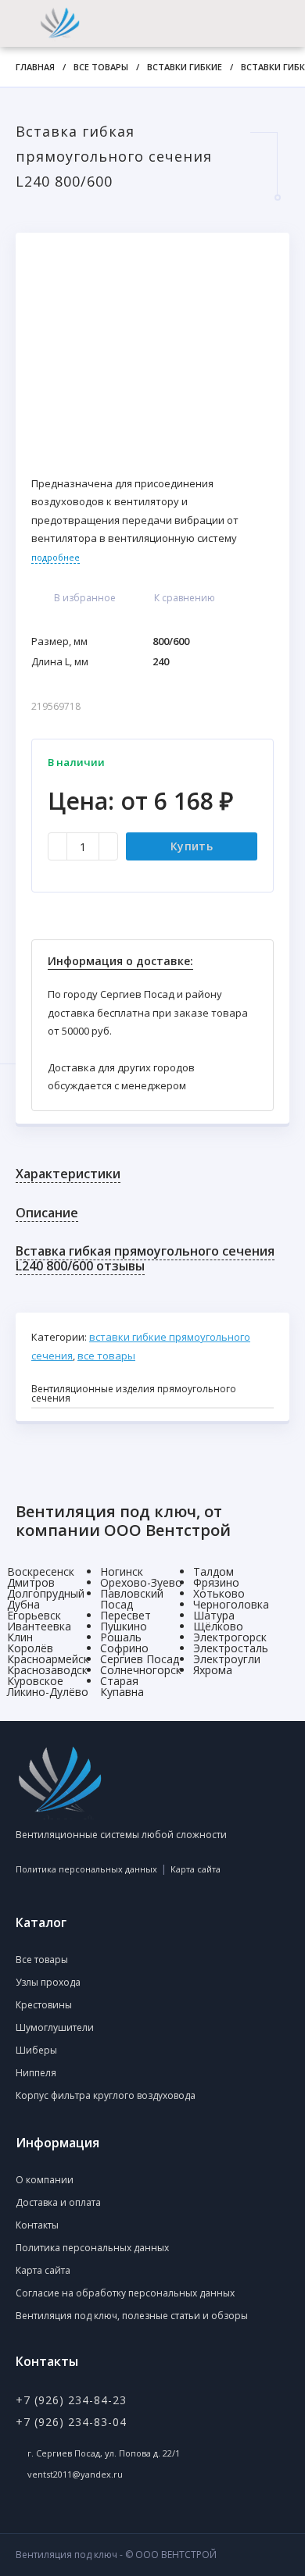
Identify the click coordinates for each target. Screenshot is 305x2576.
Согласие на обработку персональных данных (125, 2293)
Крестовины (44, 2005)
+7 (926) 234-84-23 (71, 2400)
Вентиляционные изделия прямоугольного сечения (134, 1393)
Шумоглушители (55, 2027)
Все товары (101, 67)
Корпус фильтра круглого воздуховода (106, 2095)
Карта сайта (196, 1869)
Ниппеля (36, 2073)
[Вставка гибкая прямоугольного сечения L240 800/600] (152, 346)
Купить (192, 846)
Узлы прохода (48, 1982)
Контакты (37, 2225)
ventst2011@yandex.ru (75, 2474)
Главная (35, 67)
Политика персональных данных (86, 1869)
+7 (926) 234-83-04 (71, 2422)
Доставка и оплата (58, 2202)
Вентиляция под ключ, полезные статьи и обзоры (132, 2316)
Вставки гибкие (185, 67)
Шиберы (36, 2050)
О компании (45, 2180)
